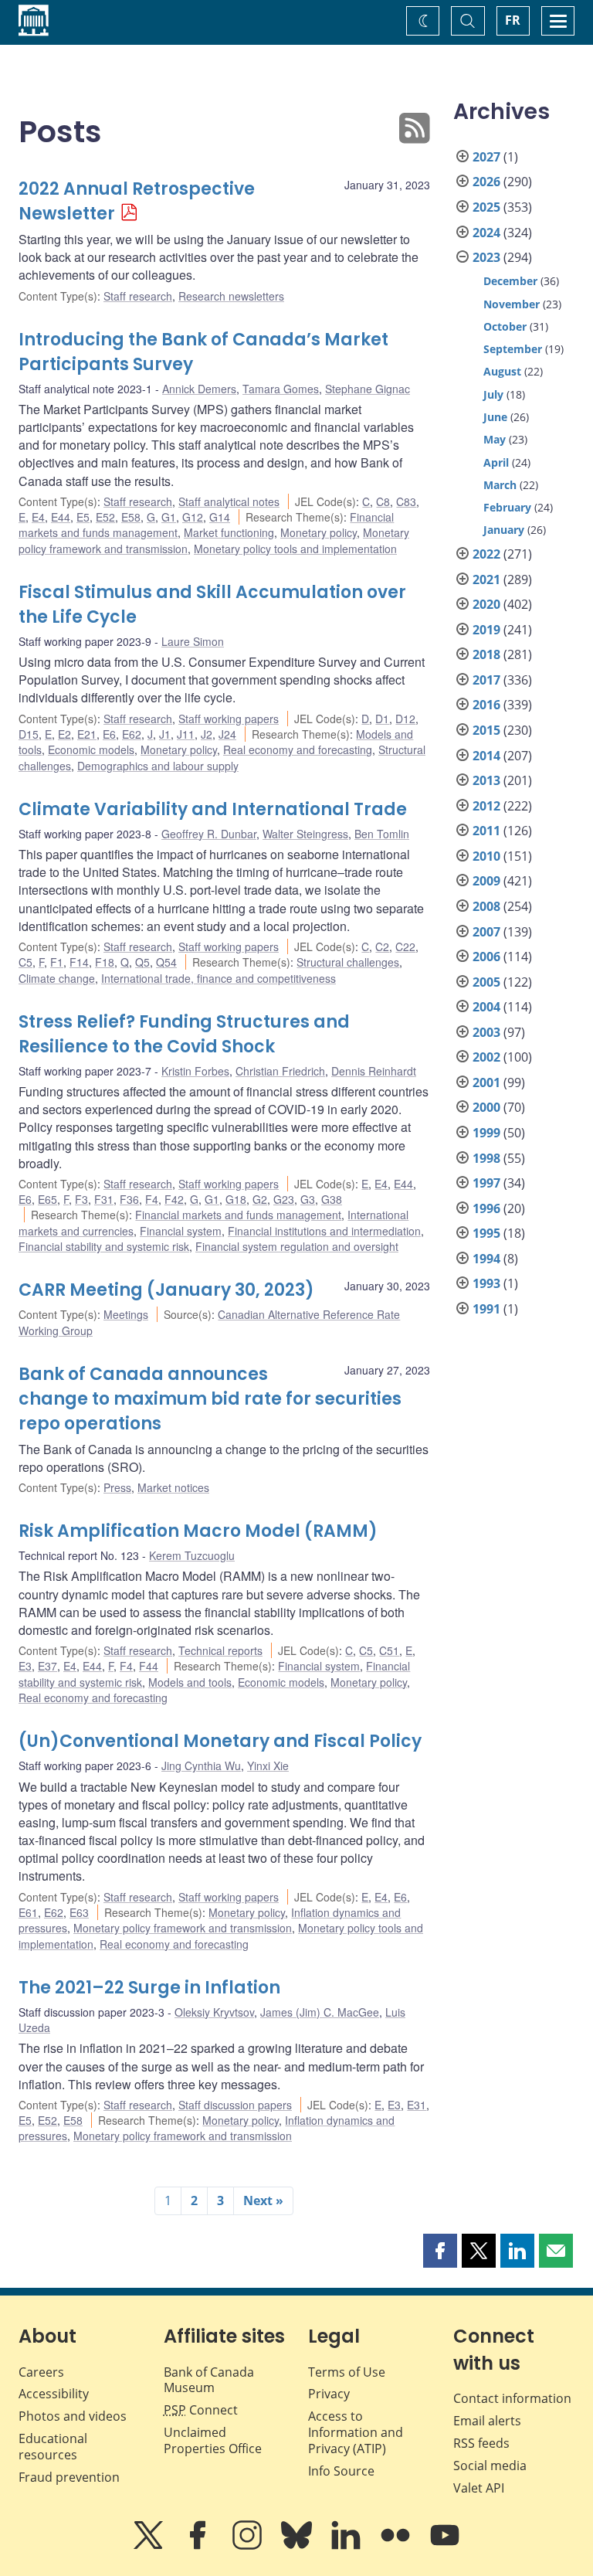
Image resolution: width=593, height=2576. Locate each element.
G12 (193, 517)
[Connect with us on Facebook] (199, 2546)
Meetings (126, 1314)
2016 (486, 705)
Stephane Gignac (368, 389)
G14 (220, 517)
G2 (260, 1199)
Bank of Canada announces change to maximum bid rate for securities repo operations (210, 1399)
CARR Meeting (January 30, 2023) (166, 1290)
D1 (382, 719)
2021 (486, 579)
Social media (490, 2466)
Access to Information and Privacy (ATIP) (356, 2432)
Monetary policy (319, 532)
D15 (29, 734)
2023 (486, 257)
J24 (227, 734)
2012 (486, 806)
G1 (169, 517)
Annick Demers (199, 389)
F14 (79, 962)
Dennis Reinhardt (374, 1071)
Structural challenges (348, 962)
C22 (405, 946)
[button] (440, 2251)
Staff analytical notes (229, 501)
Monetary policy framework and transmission (183, 1928)
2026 (486, 182)
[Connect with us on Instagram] (249, 2546)
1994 (486, 1259)
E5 (83, 517)
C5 (25, 962)
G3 (308, 1199)
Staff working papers (229, 719)
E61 (28, 1912)
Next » (263, 2200)
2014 (486, 756)
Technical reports (220, 1650)
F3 (81, 1199)
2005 (486, 982)
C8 (383, 501)
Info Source (341, 2471)
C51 (389, 1650)
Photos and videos (73, 2416)
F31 (104, 1199)
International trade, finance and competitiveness (219, 978)
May (495, 439)
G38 (332, 1199)
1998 (486, 1158)
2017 (486, 680)
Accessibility (54, 2394)
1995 (486, 1233)
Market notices (173, 1487)
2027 (486, 157)
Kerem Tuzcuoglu (192, 1555)
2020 (486, 604)
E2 (64, 734)
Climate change (57, 978)
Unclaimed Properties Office (213, 2440)
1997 (486, 1183)
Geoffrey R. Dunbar (209, 834)
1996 (486, 1208)
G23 (284, 1199)
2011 (486, 831)
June (495, 417)
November (512, 304)
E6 (109, 734)
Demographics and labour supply (158, 766)
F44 (149, 1666)
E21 (87, 734)
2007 (486, 932)
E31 (417, 2105)
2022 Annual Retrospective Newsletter (137, 201)
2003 (486, 1032)
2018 (486, 654)
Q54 (166, 962)
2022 (486, 554)
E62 (132, 734)
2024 (486, 233)
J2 (207, 734)
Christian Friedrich (280, 1071)
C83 (406, 501)
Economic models (91, 749)
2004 (486, 1007)
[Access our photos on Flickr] (397, 2546)
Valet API (479, 2488)
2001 (486, 1082)
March (500, 485)
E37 (47, 1666)
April (496, 462)
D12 (405, 719)
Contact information (512, 2398)
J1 (165, 734)
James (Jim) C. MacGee (320, 2012)
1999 (486, 1133)
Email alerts (487, 2421)
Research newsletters (231, 296)
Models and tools (190, 1682)
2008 (486, 906)
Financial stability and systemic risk (104, 1246)
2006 (486, 957)
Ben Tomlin (382, 834)
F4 (152, 1199)
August (502, 371)
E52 (105, 517)
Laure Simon (193, 641)
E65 (47, 1199)
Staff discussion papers (235, 2105)
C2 (382, 946)
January (504, 530)
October (505, 326)
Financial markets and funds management (238, 1215)
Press (117, 1487)
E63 (79, 1912)
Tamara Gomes (281, 389)
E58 (131, 517)
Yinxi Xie (268, 1765)
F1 (57, 962)
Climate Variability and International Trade (213, 809)
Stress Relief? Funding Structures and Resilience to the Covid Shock (184, 1034)
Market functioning (229, 532)
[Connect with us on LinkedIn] (347, 2546)
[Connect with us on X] (150, 2546)
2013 (486, 780)
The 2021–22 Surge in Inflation (149, 1988)
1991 (486, 1309)
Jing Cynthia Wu (201, 1765)
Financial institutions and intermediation (324, 1231)
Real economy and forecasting (298, 749)
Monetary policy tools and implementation (295, 549)
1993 (486, 1283)
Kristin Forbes (195, 1071)
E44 (61, 517)
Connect (201, 2410)
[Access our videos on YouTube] (445, 2546)
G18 (236, 1199)
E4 (38, 517)
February (507, 507)
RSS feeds (481, 2443)
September (513, 349)
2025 (486, 207)
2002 (486, 1057)
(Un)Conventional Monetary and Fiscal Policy (220, 1741)
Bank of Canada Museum (209, 2380)
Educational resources (53, 2447)
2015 (486, 730)
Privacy (329, 2394)
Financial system (181, 1231)
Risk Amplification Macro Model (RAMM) (198, 1531)
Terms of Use (347, 2372)
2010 (486, 856)
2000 (486, 1107)
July (493, 394)
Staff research (138, 296)
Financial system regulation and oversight (297, 1246)
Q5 (142, 962)
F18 (105, 962)
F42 (174, 1199)
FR (513, 20)
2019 (486, 630)
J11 (186, 734)
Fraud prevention (69, 2477)
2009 (486, 881)
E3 (25, 1666)
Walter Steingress (305, 834)
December (510, 281)
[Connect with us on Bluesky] (298, 2546)
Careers (41, 2372)
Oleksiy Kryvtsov (214, 2012)
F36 (129, 1199)
